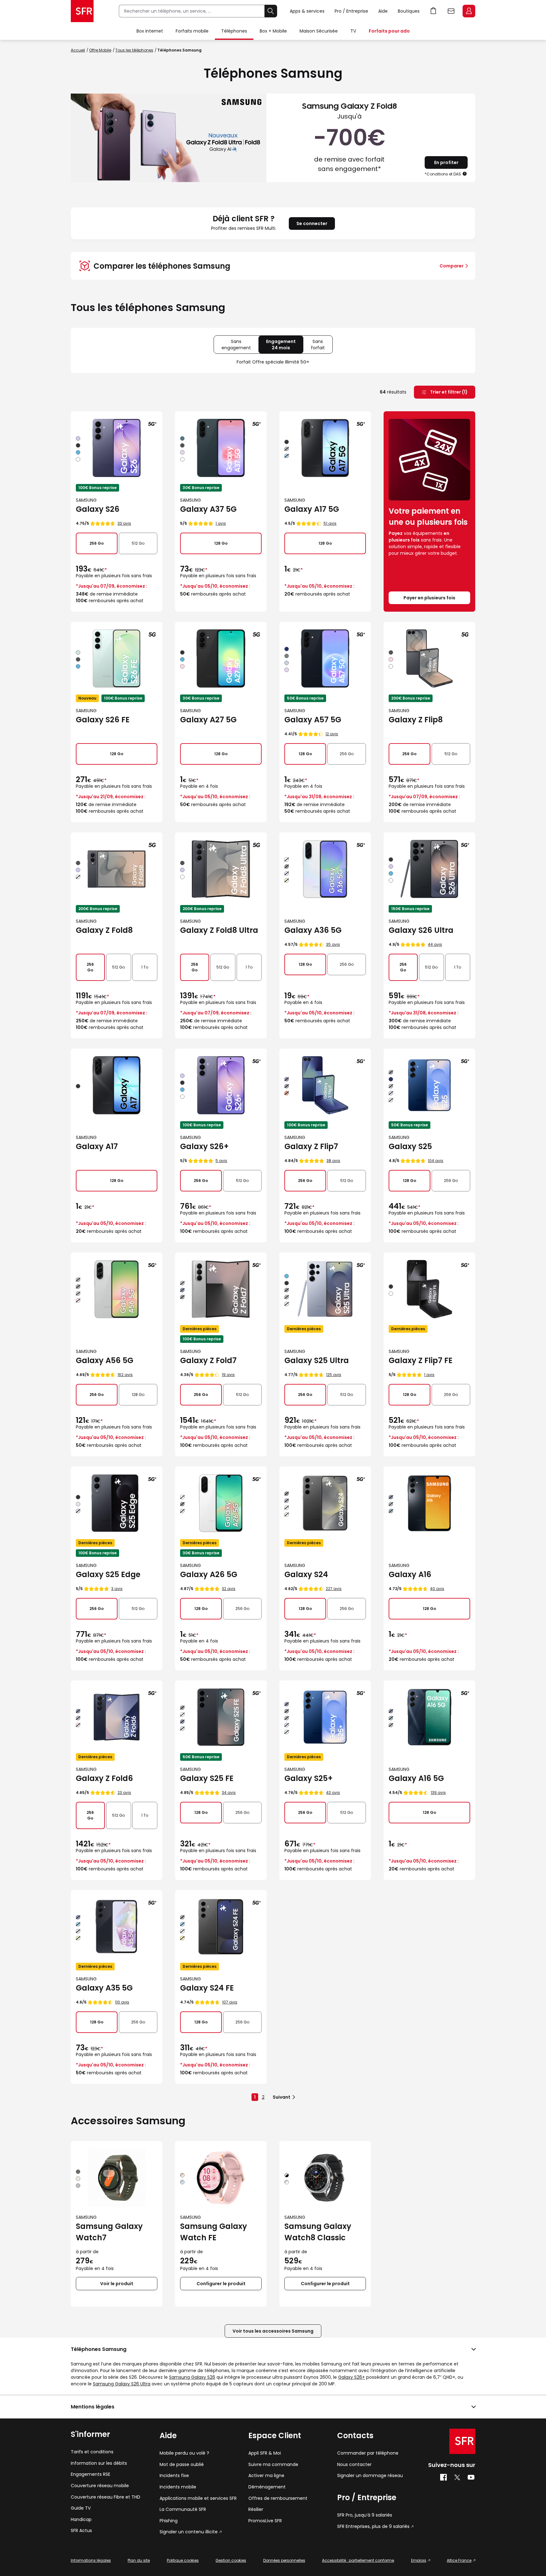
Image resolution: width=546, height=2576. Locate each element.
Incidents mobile (178, 2487)
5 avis (221, 1161)
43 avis (333, 1793)
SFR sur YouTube (471, 2477)
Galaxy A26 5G (209, 1574)
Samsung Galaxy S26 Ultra (122, 2384)
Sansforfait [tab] (322, 346)
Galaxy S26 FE (103, 720)
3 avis (117, 1589)
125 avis (334, 1375)
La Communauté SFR (183, 2509)
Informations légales (91, 2560)
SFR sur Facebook (443, 2477)
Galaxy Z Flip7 (311, 1146)
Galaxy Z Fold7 (208, 1360)
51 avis (330, 523)
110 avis (122, 2002)
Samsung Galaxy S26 (192, 2377)
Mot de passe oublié (182, 2465)
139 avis (438, 1793)
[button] (465, 174)
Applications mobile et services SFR (198, 2498)
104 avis (436, 1161)
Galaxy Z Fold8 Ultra (219, 930)
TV (353, 31)
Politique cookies (183, 2560)
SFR (462, 2441)
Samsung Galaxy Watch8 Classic (318, 2232)
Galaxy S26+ (204, 1146)
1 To (145, 967)
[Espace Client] (468, 11)
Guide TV (81, 2508)
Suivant (282, 2097)
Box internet (150, 31)
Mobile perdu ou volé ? (184, 2453)
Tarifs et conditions (92, 2452)
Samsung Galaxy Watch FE (214, 2232)
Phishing (169, 2521)
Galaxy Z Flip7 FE (421, 1360)
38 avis (333, 1161)
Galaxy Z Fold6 (104, 1778)
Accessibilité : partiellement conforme (358, 2560)
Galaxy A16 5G (416, 1778)
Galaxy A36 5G (313, 930)
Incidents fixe (174, 2476)
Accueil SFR (82, 11)
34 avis (229, 1793)
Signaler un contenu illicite (189, 2532)
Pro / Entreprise (351, 11)
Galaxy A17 (97, 1146)
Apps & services (307, 11)
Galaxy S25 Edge (108, 1574)
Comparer (452, 266)
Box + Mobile (273, 31)
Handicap (81, 2520)
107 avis (230, 2002)
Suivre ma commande (273, 2465)
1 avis (221, 523)
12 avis (332, 734)
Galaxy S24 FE (207, 1988)
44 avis (435, 944)
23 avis (124, 1793)
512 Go (138, 543)
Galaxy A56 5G (105, 1360)
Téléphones (234, 31)
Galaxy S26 (98, 509)
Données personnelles (284, 2560)
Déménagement (267, 2487)
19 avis (228, 1375)
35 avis (333, 944)
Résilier (256, 2509)
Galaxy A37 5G (208, 509)
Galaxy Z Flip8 (416, 720)
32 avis (229, 1589)
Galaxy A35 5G (104, 1988)
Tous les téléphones (134, 50)
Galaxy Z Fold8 (104, 930)
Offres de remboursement (278, 2498)
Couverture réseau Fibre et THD (106, 2497)
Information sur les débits (99, 2463)
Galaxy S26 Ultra (421, 930)
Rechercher (271, 11)
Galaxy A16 (410, 1574)
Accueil (78, 50)
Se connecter (312, 223)
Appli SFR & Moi (265, 2453)
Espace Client (469, 11)
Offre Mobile (100, 50)
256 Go (97, 543)
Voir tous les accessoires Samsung (273, 2331)
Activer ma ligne (266, 2476)
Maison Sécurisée (319, 31)
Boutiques (409, 11)
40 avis (437, 1589)
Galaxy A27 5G (208, 720)
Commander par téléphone (368, 2453)
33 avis (124, 523)
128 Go (221, 543)
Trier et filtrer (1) (448, 392)
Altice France (459, 2560)
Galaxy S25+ (309, 1778)
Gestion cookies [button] (231, 2560)
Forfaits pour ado (389, 31)
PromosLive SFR (265, 2521)
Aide (383, 11)
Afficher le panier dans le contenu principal (434, 11)
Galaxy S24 (306, 1574)
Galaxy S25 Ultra (317, 1360)
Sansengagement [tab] (240, 346)
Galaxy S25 (410, 1146)
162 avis (125, 1375)
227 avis (334, 1589)
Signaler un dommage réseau (370, 2476)
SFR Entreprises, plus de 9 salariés (373, 2527)
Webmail (451, 11)
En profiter (446, 162)
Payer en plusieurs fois (429, 598)
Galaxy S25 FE (207, 1778)
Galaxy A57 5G (313, 720)
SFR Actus (81, 2531)
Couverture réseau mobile (100, 2486)
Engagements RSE (91, 2474)
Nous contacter (354, 2465)
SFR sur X (457, 2477)
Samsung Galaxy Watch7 (109, 2232)
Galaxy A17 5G (312, 509)
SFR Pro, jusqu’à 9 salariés (365, 2515)
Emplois (419, 2560)
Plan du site (139, 2560)
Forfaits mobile (192, 31)
